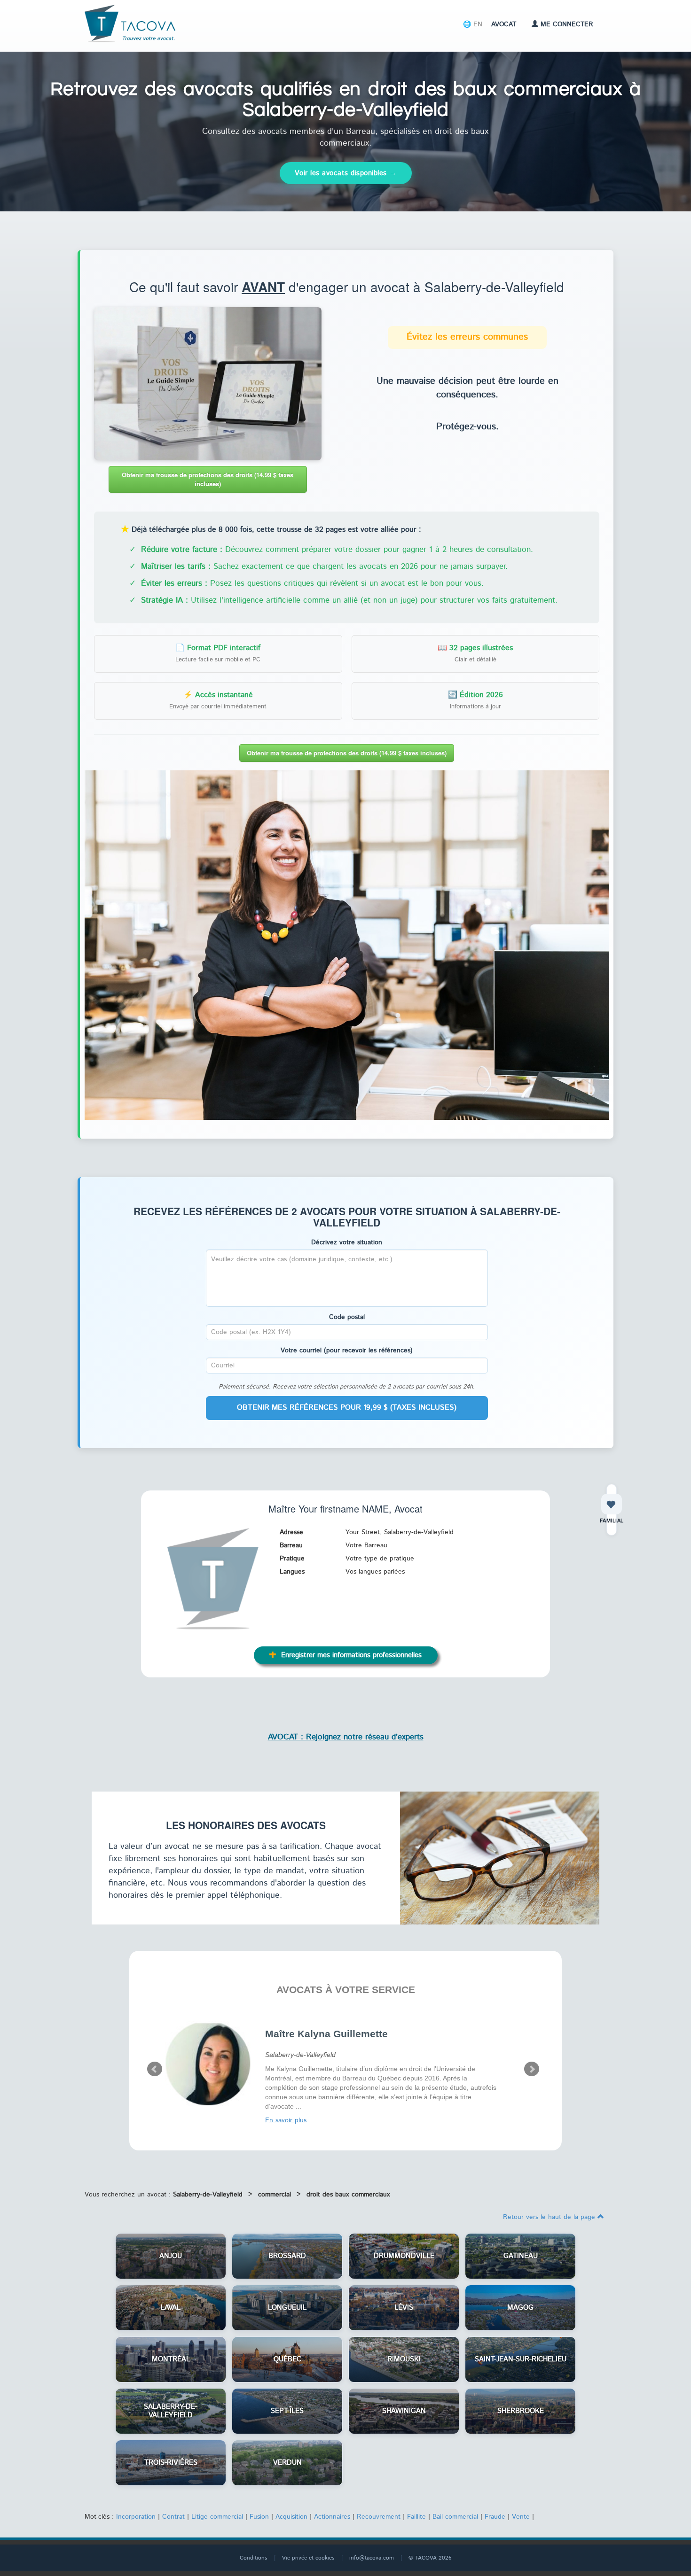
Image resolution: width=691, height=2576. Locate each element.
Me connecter (567, 24)
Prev (155, 2069)
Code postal (347, 1317)
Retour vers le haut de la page (550, 2217)
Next (532, 2069)
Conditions (254, 2558)
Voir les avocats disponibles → (346, 173)
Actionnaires (332, 2517)
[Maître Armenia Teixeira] (208, 2063)
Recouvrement (379, 2517)
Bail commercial (455, 2517)
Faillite (416, 2517)
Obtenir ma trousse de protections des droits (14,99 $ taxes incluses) (208, 479)
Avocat (504, 24)
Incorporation (136, 2517)
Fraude (495, 2517)
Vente (521, 2517)
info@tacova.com (372, 2558)
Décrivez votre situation (347, 1242)
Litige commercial (217, 2517)
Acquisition (291, 2517)
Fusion (259, 2517)
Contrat (173, 2517)
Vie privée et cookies (308, 2558)
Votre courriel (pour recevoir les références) (347, 1350)
